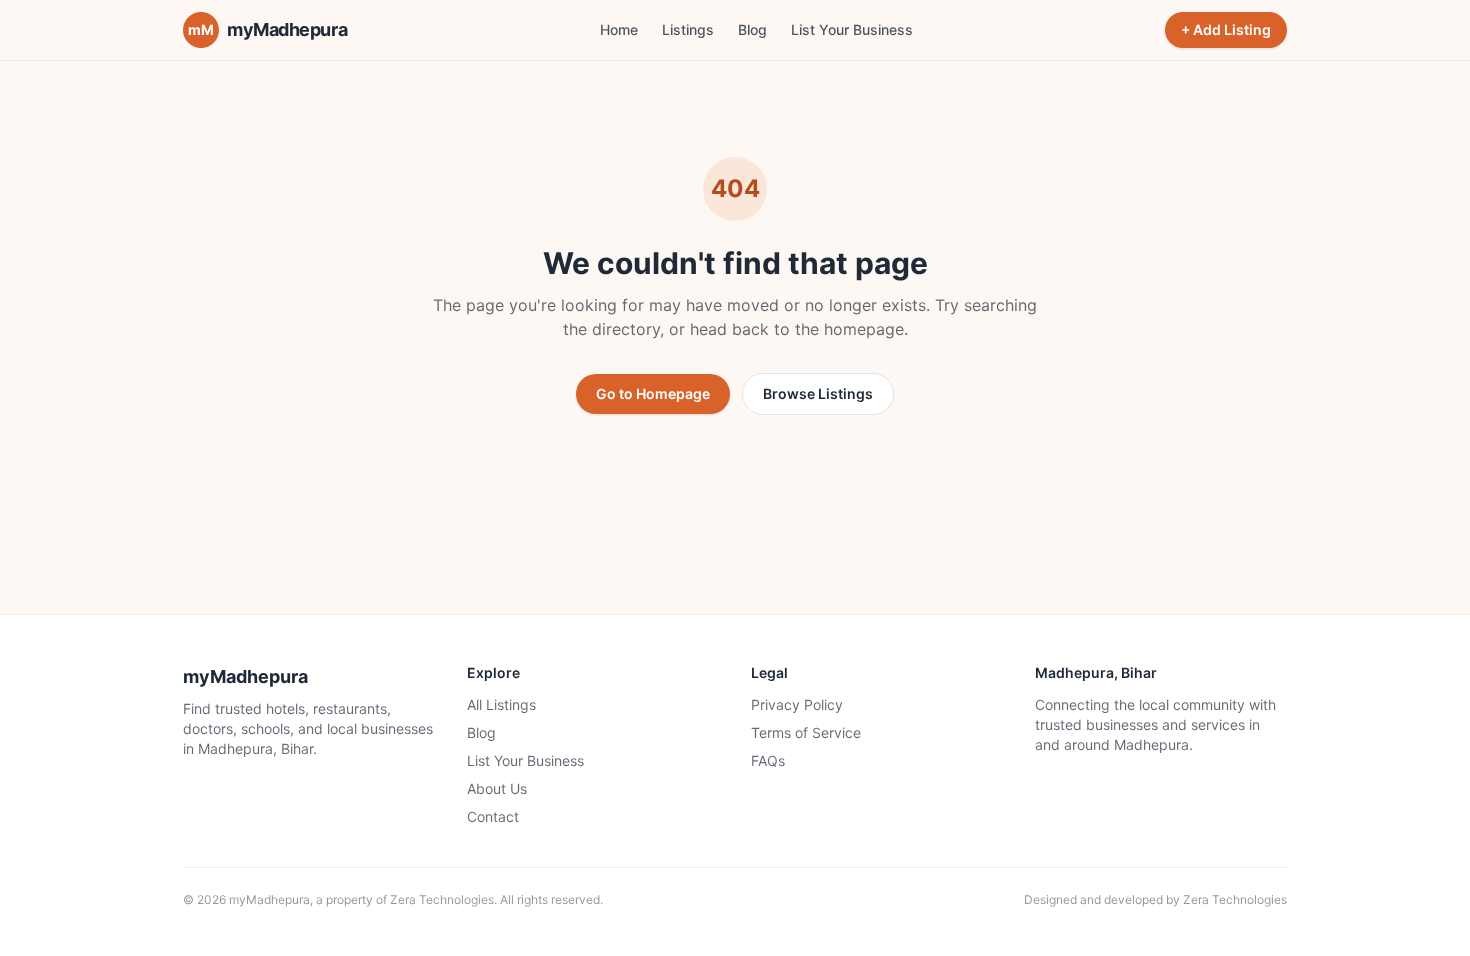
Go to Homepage (653, 393)
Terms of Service (806, 732)
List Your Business (852, 29)
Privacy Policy (797, 704)
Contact (493, 816)
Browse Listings (818, 393)
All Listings (501, 704)
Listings (688, 29)
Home (619, 29)
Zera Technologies (442, 899)
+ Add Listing (1226, 29)
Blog (752, 29)
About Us (497, 788)
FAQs (768, 760)
